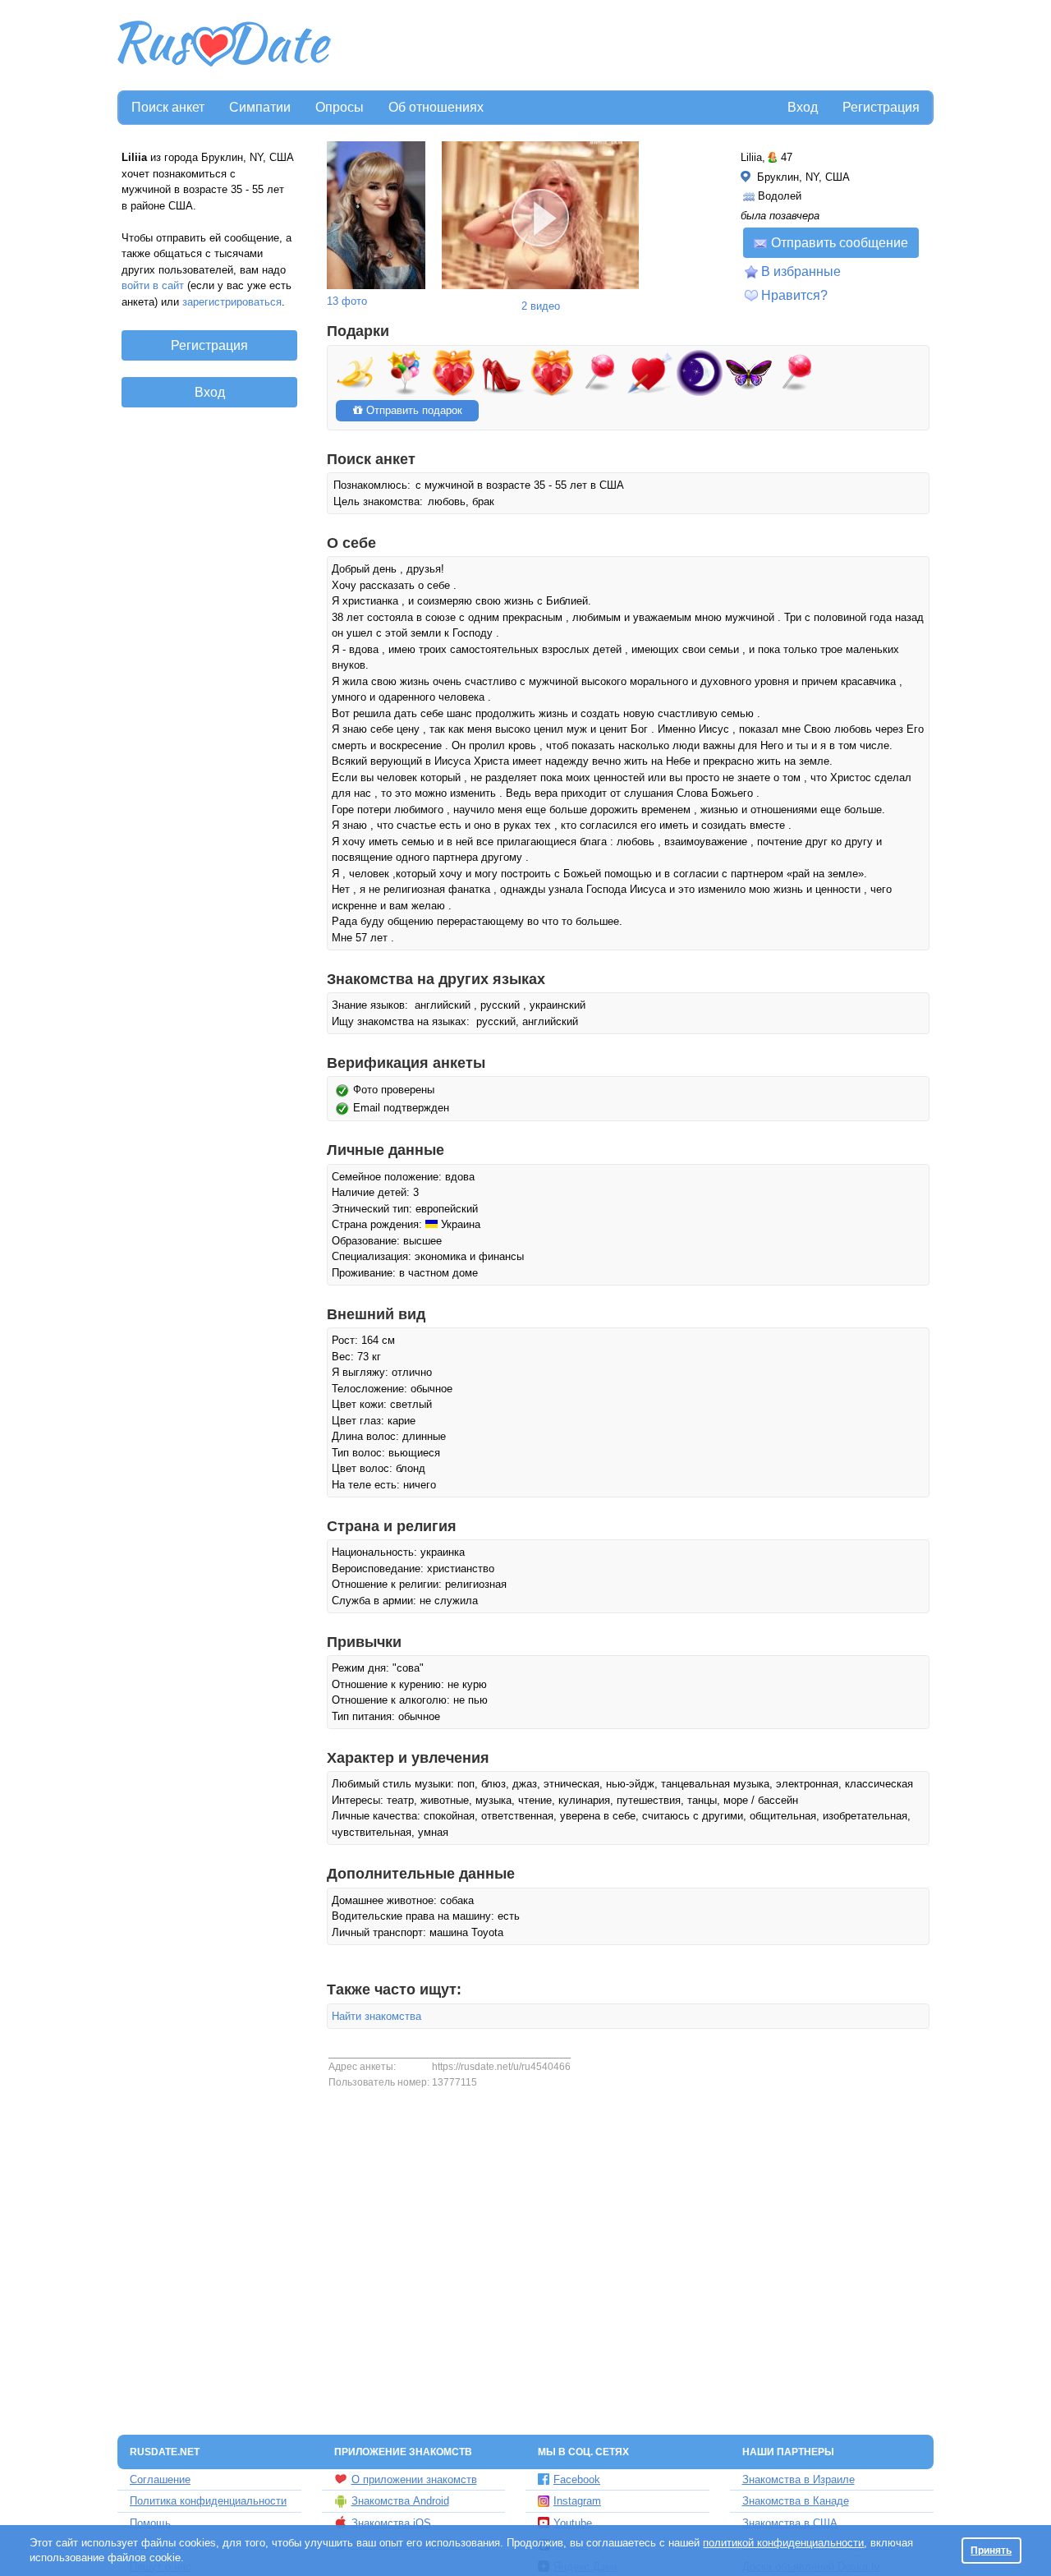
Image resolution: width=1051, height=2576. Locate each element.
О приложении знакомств (414, 2479)
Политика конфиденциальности (208, 2501)
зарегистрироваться (232, 302)
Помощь (150, 2523)
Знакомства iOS (391, 2523)
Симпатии (260, 107)
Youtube (573, 2523)
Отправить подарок (413, 410)
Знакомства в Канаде (796, 2501)
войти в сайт (153, 285)
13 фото (347, 301)
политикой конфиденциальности (783, 2543)
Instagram (577, 2501)
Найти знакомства (376, 2016)
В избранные (801, 271)
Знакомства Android (400, 2501)
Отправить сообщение (840, 243)
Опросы (340, 107)
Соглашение (160, 2479)
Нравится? (794, 295)
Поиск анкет (168, 107)
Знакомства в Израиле (799, 2479)
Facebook (577, 2479)
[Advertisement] (634, 46)
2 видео (541, 306)
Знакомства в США (790, 2523)
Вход (803, 107)
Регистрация (881, 107)
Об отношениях (436, 107)
